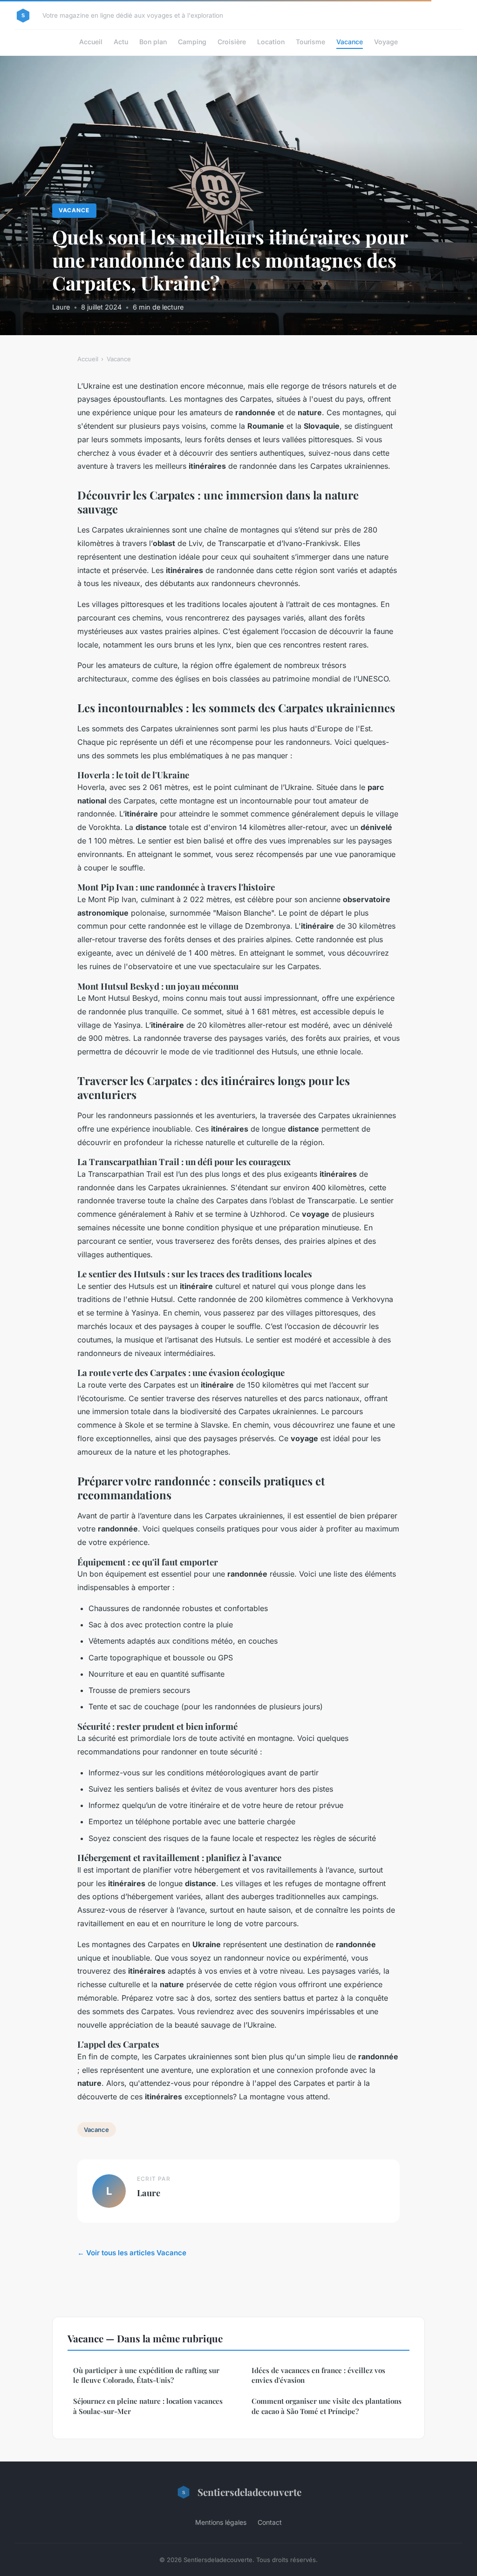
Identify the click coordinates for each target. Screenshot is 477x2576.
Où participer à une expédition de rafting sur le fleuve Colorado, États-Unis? (146, 2375)
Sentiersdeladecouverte (249, 2492)
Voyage (386, 42)
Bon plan (153, 42)
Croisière (232, 42)
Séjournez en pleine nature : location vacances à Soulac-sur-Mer (148, 2406)
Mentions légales (221, 2522)
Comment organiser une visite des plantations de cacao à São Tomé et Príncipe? (327, 2406)
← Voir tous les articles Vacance (132, 2253)
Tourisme (310, 42)
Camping (192, 42)
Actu (121, 42)
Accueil (91, 42)
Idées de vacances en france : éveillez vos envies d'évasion (318, 2375)
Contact (270, 2522)
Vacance (350, 42)
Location (271, 42)
